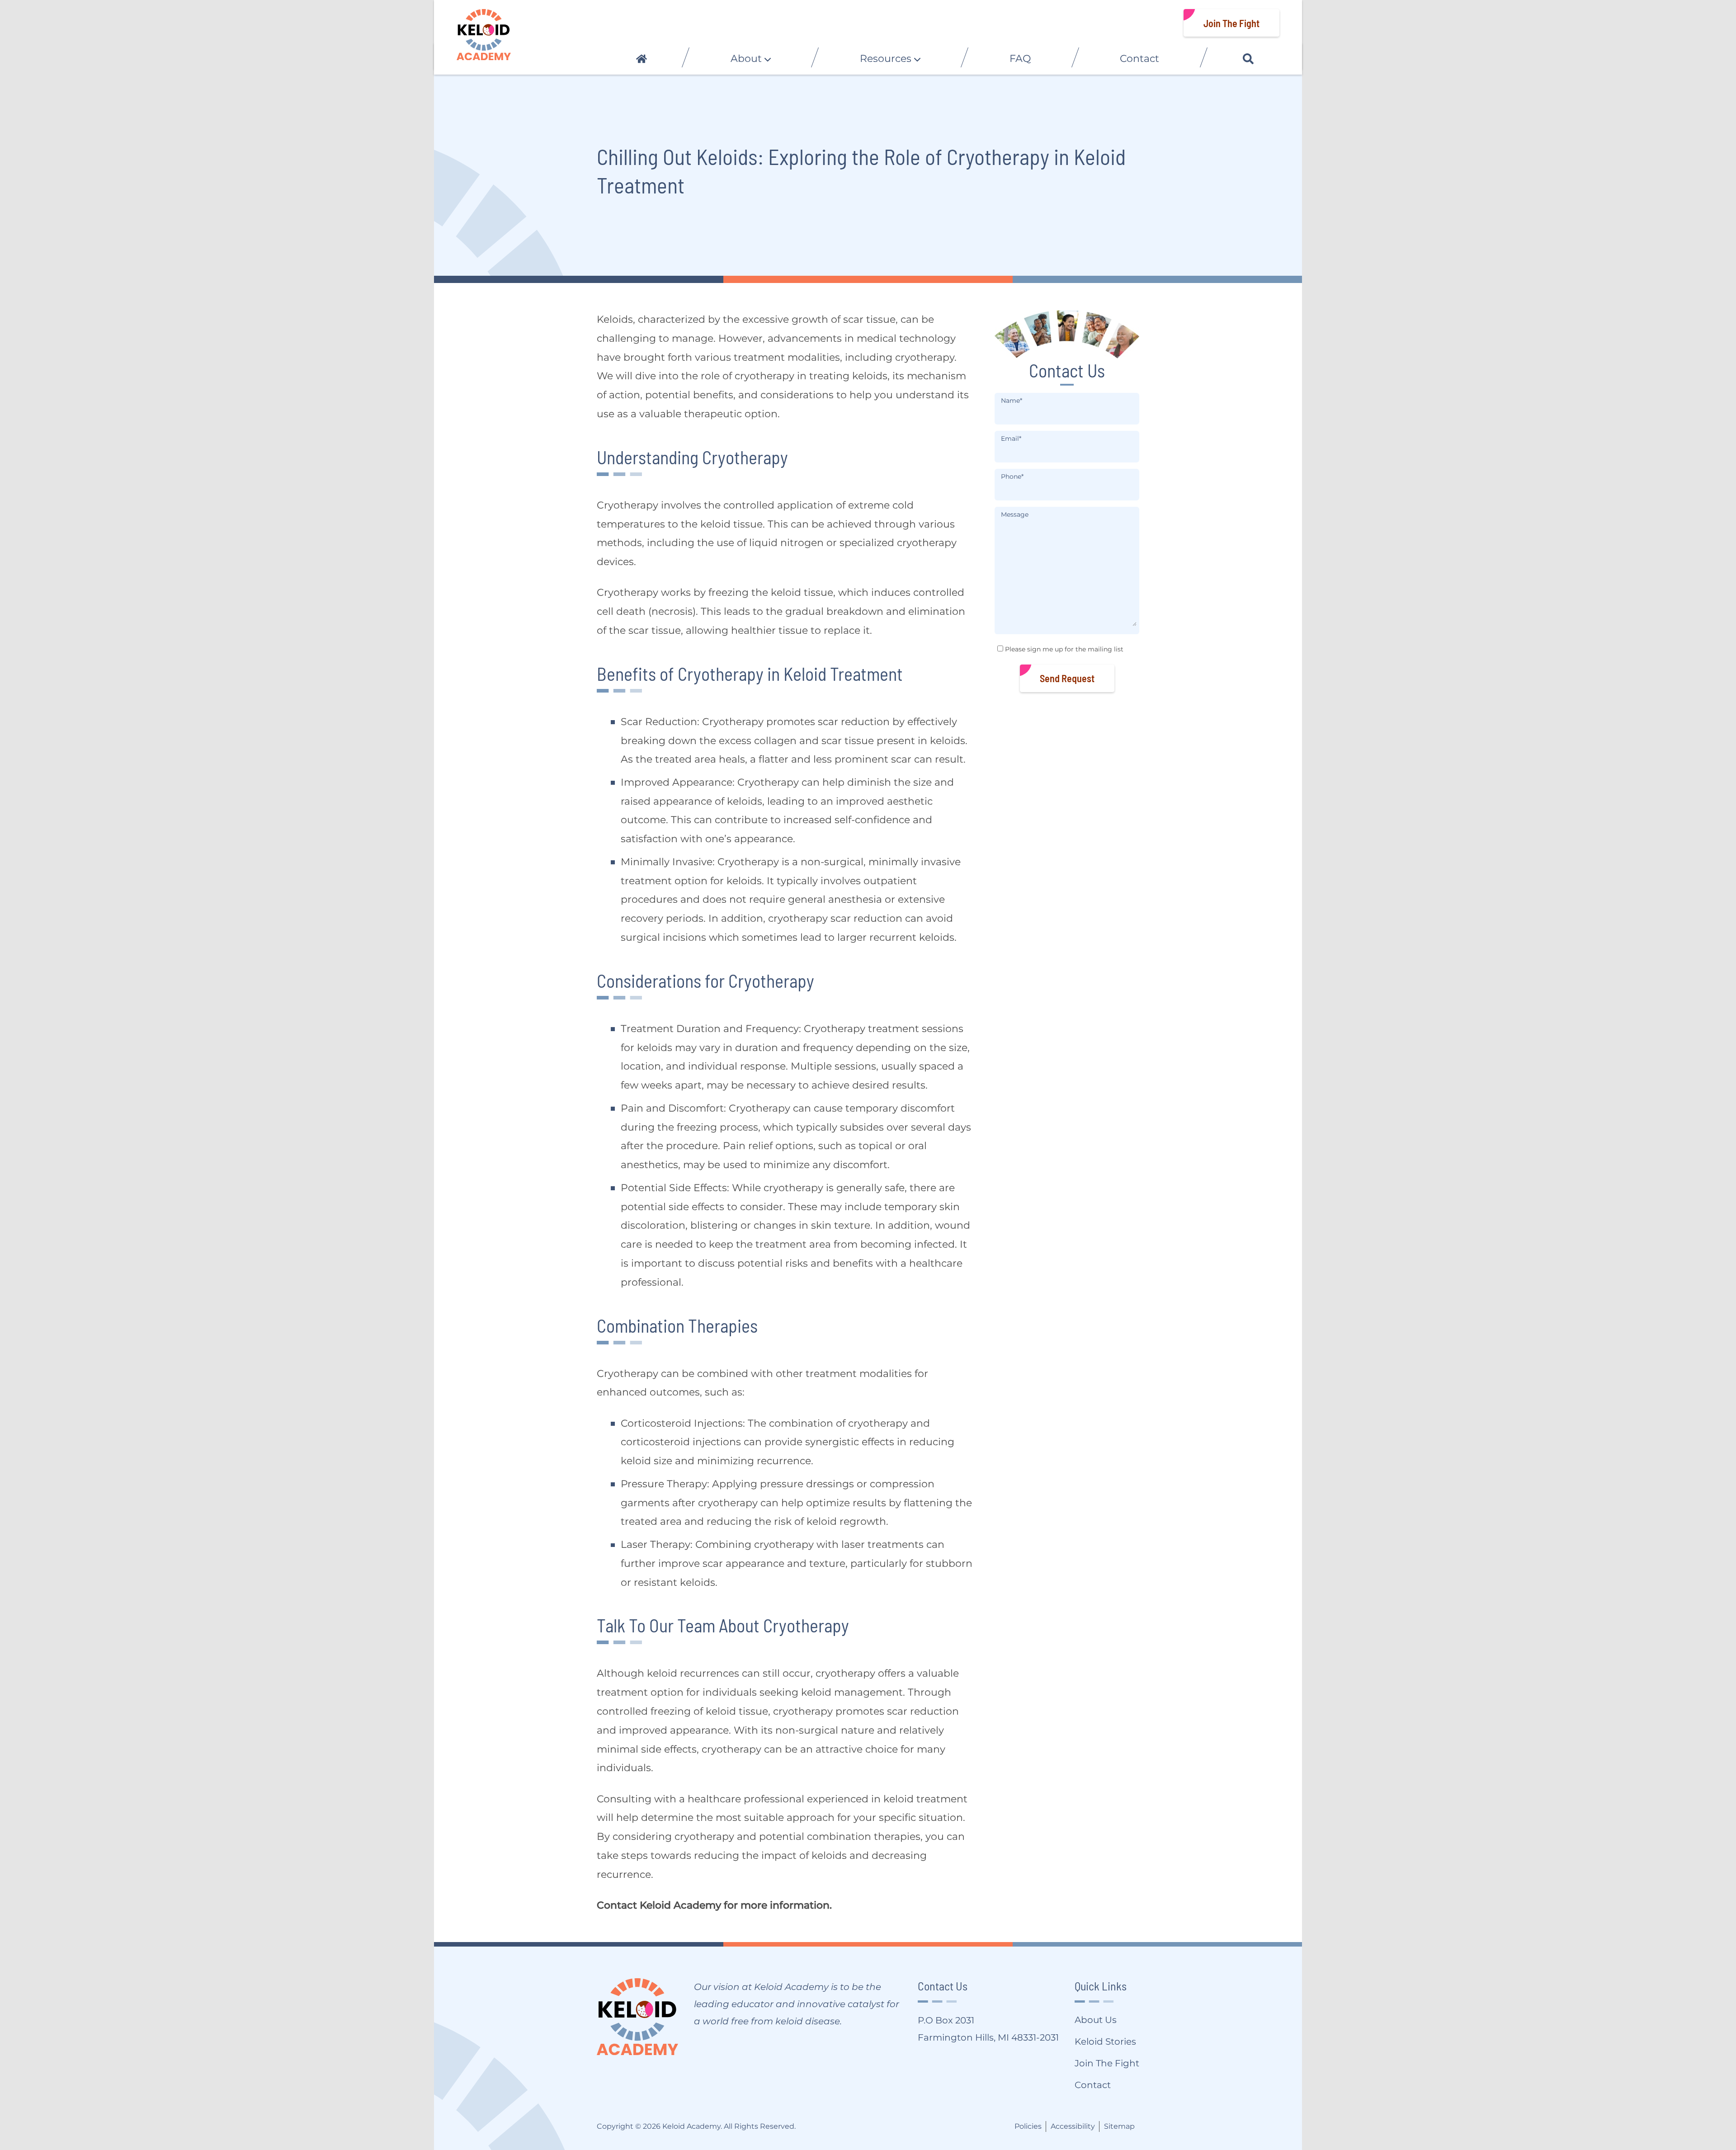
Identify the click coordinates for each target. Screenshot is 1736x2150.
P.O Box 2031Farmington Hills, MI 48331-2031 (988, 2029)
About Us (1096, 2020)
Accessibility (1073, 2126)
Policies (1028, 2126)
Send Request (1067, 678)
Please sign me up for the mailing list (1064, 649)
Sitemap (1119, 2126)
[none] (750, 59)
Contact (1093, 2085)
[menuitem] (641, 59)
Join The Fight (1231, 23)
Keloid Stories (1105, 2042)
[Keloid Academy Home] (484, 35)
